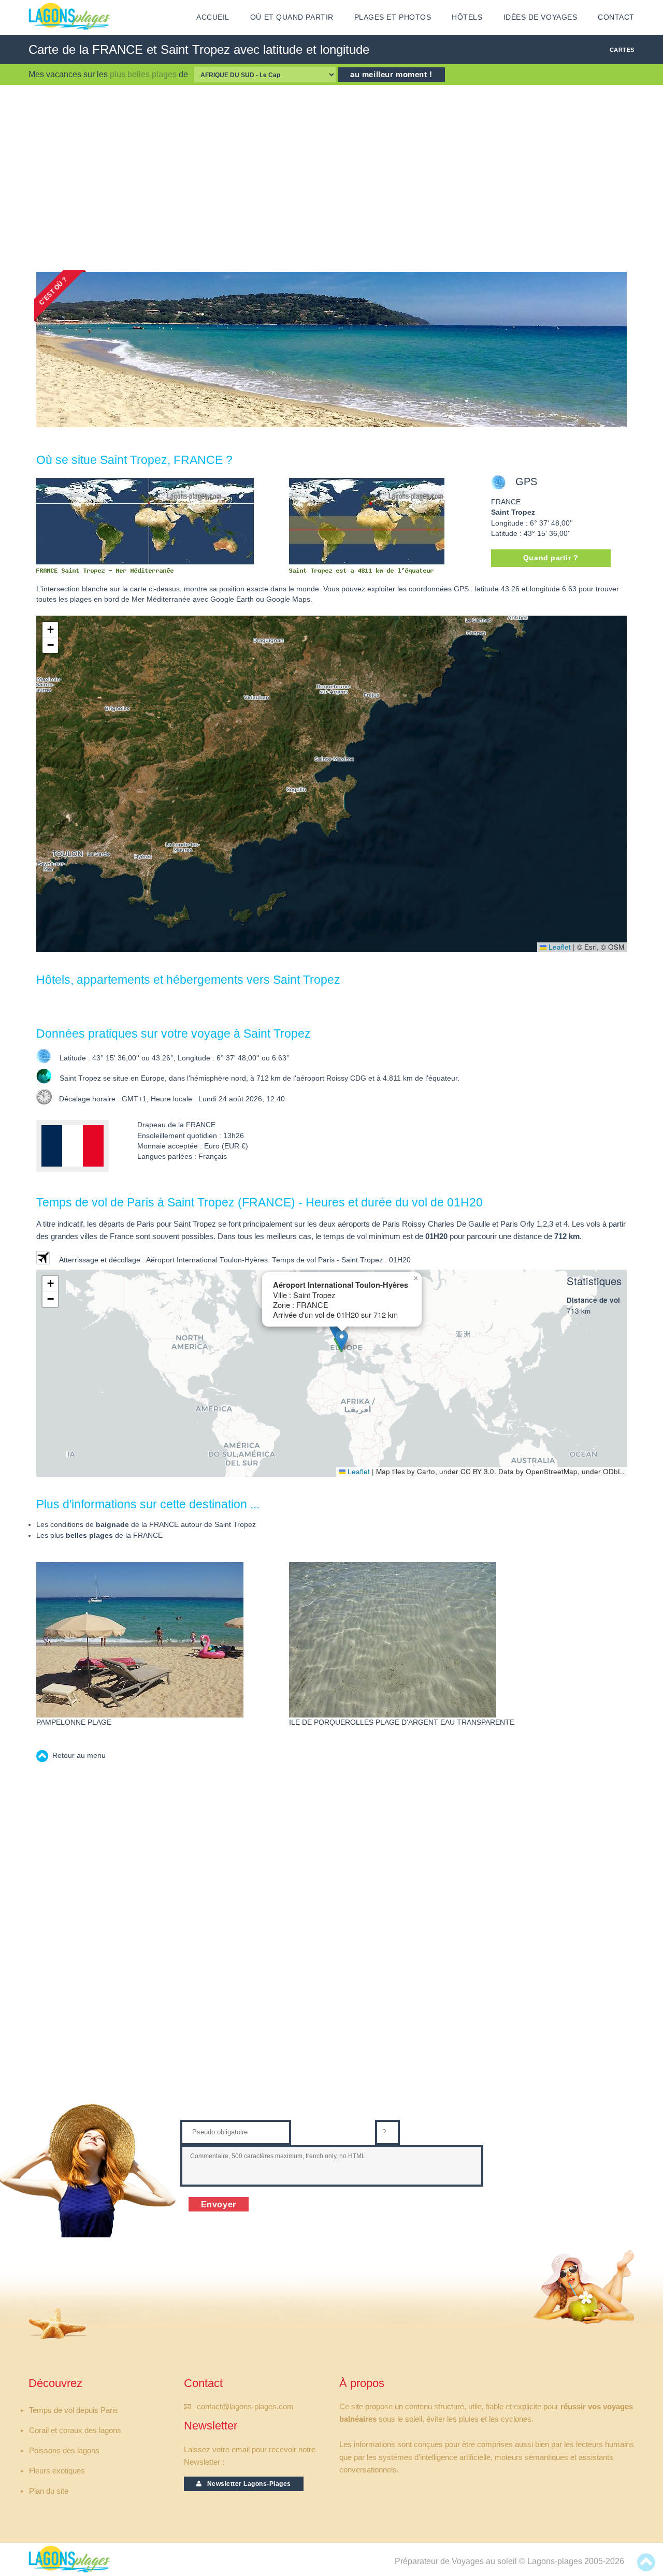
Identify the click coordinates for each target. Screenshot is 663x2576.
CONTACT (616, 17)
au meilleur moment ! (391, 75)
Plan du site (49, 2491)
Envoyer (219, 2204)
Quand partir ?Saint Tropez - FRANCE (551, 561)
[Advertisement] (331, 178)
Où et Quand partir (292, 17)
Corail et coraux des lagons (75, 2431)
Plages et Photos (393, 17)
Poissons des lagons (64, 2451)
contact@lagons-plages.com (245, 2407)
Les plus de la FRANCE (99, 1536)
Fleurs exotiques (57, 2471)
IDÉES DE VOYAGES (541, 17)
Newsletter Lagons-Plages (247, 2484)
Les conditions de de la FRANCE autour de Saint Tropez (146, 1525)
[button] (50, 630)
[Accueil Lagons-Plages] (69, 16)
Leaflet (559, 947)
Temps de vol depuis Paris (74, 2410)
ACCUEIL (213, 17)
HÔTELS (467, 17)
